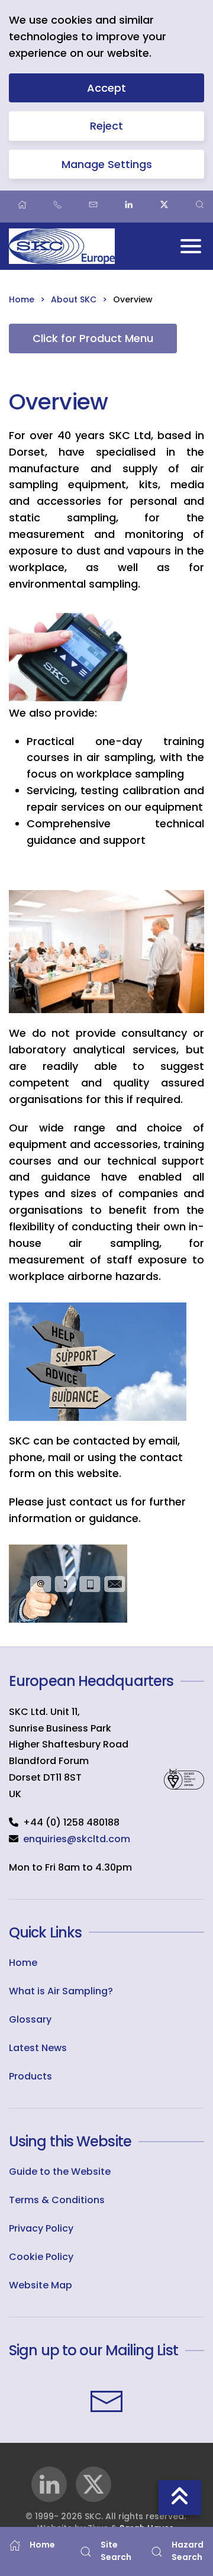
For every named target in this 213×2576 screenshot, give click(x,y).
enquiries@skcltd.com (77, 1839)
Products (30, 2076)
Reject (106, 126)
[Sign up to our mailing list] (106, 2401)
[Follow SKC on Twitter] (93, 2484)
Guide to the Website (60, 2172)
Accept (106, 88)
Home (23, 1963)
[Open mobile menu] (191, 246)
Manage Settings (107, 164)
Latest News (38, 2048)
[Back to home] (62, 246)
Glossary (30, 2019)
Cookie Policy (41, 2257)
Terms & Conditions (57, 2200)
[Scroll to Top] (180, 2498)
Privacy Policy (41, 2228)
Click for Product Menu (93, 338)
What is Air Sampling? (61, 1991)
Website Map (41, 2285)
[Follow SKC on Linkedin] (49, 2484)
